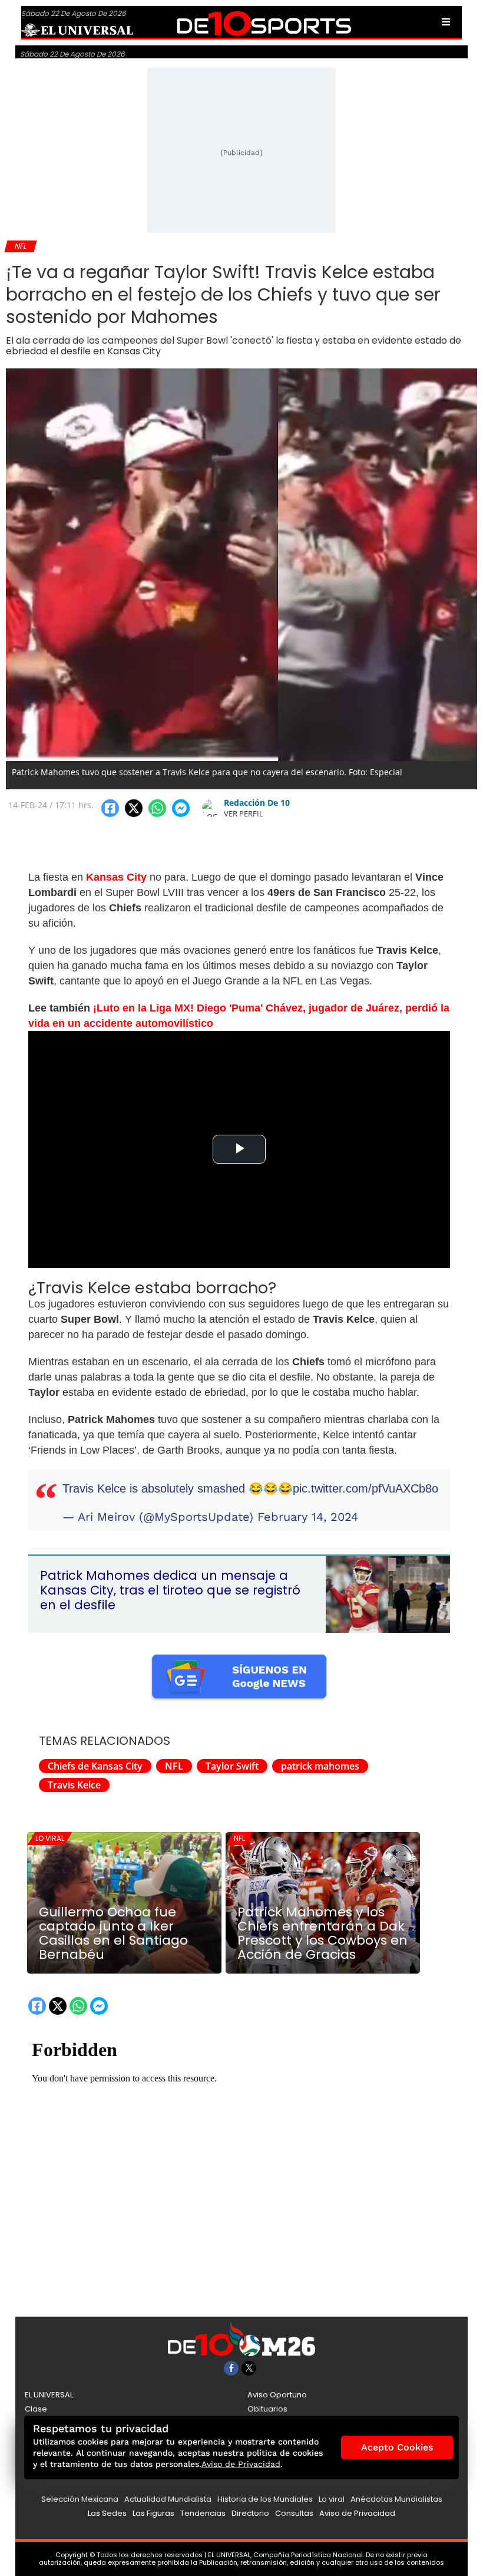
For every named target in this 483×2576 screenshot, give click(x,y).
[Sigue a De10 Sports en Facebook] (231, 2368)
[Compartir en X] (134, 808)
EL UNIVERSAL (49, 2395)
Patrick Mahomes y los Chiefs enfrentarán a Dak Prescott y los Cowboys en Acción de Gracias (322, 1933)
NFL (174, 1766)
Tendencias (203, 2513)
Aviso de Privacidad (357, 2513)
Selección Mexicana (80, 2499)
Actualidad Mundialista (168, 2499)
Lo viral (50, 1838)
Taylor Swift (232, 1766)
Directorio (250, 2513)
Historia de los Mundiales (265, 2499)
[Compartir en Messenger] (181, 808)
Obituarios (267, 2409)
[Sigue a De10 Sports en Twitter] (249, 2368)
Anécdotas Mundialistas (396, 2499)
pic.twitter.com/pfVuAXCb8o (365, 1488)
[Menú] (446, 22)
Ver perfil (244, 813)
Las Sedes (107, 2513)
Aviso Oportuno (277, 2395)
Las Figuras (153, 2513)
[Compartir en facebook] (110, 808)
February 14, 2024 (308, 1517)
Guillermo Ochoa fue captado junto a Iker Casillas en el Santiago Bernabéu (113, 1933)
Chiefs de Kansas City (95, 1766)
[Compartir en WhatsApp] (157, 808)
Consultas (294, 2513)
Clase (36, 2409)
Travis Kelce (74, 1785)
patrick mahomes (320, 1766)
